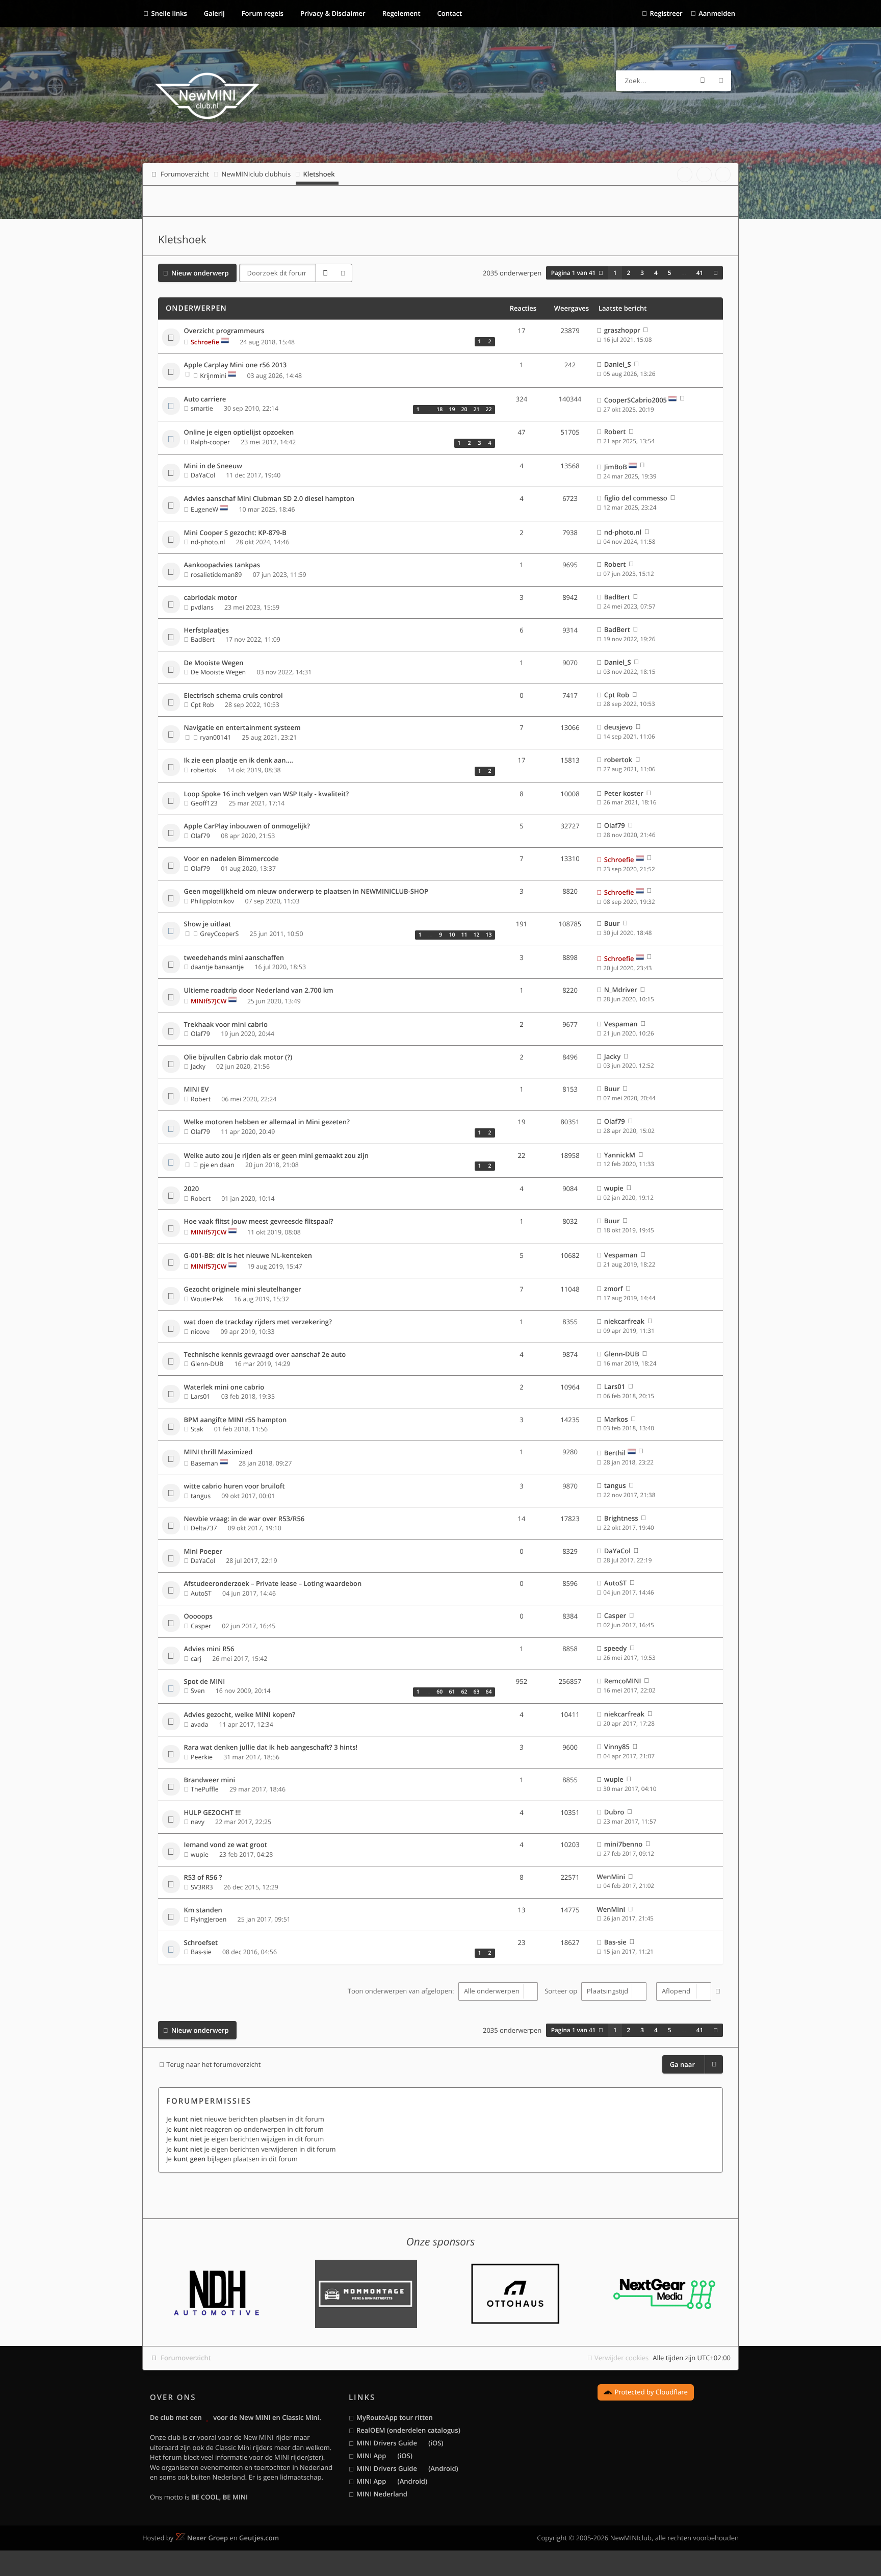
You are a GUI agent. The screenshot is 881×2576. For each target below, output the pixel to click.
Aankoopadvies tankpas (222, 565)
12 (476, 935)
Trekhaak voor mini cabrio (226, 1025)
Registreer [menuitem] (666, 13)
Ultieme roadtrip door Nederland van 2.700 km (259, 991)
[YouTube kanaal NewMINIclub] (704, 174)
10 (452, 935)
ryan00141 (215, 737)
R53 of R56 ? (203, 1878)
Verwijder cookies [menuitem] (621, 2358)
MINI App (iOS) (384, 2456)
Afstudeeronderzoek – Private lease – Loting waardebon (273, 1584)
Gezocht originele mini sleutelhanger (243, 1290)
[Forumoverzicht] (207, 97)
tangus (201, 1496)
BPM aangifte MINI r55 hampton (236, 1420)
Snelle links (169, 13)
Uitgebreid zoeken (721, 81)
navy (198, 1822)
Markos (616, 1419)
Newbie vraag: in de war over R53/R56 (244, 1519)
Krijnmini (213, 376)
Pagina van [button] (574, 273)
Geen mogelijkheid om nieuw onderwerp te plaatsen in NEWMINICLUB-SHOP (306, 892)
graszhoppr (622, 330)
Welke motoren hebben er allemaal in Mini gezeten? (267, 1122)
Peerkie (202, 1757)
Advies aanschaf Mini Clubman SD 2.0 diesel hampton (269, 499)
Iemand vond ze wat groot (226, 1845)
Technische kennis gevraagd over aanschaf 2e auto (265, 1355)
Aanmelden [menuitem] (717, 13)
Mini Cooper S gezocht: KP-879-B (235, 533)
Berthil (615, 1453)
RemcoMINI (623, 1681)
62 (464, 1692)
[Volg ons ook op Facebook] (685, 174)
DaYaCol (203, 475)
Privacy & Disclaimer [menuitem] (332, 13)
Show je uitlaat (208, 924)
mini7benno (623, 1844)
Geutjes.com (259, 2538)
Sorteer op (562, 1991)
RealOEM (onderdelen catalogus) (408, 2430)
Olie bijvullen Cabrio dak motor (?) (238, 1057)
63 (476, 1692)
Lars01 (200, 1396)
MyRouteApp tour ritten (395, 2417)
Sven (198, 1691)
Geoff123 (204, 803)
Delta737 (204, 1528)
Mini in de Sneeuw (213, 466)
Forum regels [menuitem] (262, 13)
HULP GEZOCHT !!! (213, 1813)
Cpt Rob (202, 705)
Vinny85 (617, 1747)
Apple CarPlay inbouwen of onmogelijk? (247, 826)
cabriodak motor (211, 598)
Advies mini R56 (209, 1649)
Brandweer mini (210, 1780)
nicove (200, 1332)
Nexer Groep (208, 2538)
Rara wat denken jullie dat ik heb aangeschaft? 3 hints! (271, 1748)
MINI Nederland (382, 2494)
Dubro (614, 1812)
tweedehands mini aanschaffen (234, 958)
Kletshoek (182, 240)
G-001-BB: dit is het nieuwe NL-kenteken (248, 1256)
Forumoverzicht (186, 2358)
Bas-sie (201, 1952)
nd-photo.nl (208, 542)
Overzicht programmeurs (224, 331)
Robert (615, 432)
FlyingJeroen (209, 1919)
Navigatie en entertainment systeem (242, 728)
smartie (202, 408)
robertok (203, 770)
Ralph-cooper (210, 442)
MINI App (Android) (392, 2481)
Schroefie (205, 342)
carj (196, 1659)
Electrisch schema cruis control (234, 696)
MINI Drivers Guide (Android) (407, 2468)
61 (452, 1692)
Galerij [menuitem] (213, 13)
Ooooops (198, 1617)
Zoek (703, 81)
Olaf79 (200, 836)
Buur (612, 923)
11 (464, 935)
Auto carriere (205, 399)
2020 (192, 1189)
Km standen (203, 1910)
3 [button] (642, 273)
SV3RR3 (202, 1887)
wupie (614, 1188)
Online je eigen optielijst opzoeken (239, 433)
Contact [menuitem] (449, 13)
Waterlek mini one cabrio (224, 1387)
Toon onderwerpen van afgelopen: (402, 1991)
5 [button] (670, 273)
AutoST (201, 1593)
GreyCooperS (219, 934)
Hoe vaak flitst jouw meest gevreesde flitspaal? (259, 1222)
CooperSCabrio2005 (636, 400)
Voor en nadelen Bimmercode (231, 859)
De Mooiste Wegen (214, 663)
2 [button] (629, 273)
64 (488, 1692)
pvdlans (202, 607)
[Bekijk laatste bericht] (646, 330)
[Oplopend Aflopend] (682, 1991)
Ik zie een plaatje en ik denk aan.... (239, 761)
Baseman (204, 1463)
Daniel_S (618, 364)
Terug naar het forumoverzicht (213, 2064)
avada (199, 1724)
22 (488, 410)
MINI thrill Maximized (218, 1452)
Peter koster (624, 793)
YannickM (620, 1155)
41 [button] (700, 273)
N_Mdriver (621, 990)
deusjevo (618, 727)
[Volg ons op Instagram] (723, 174)
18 (439, 410)
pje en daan (217, 1165)
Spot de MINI (205, 1682)
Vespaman (621, 1024)
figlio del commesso (636, 498)
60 (439, 1692)
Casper (201, 1626)
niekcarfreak (624, 1321)
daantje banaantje (217, 967)
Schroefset (201, 1943)
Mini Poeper (203, 1552)
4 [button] (656, 273)
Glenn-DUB (207, 1364)
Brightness (621, 1518)
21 (476, 410)
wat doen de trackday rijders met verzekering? (258, 1322)
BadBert (617, 597)
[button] (716, 273)
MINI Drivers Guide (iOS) (400, 2443)
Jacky (198, 1066)
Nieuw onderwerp (200, 273)
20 (464, 410)
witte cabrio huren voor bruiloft (235, 1486)
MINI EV (197, 1090)
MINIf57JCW (209, 1001)
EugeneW (204, 509)
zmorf (614, 1289)
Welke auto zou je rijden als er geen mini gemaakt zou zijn (276, 1156)
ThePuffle (205, 1789)
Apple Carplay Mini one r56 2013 (236, 365)
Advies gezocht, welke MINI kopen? (240, 1715)
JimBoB (616, 467)
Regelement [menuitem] (400, 13)
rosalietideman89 (216, 575)
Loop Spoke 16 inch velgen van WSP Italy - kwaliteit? (267, 794)
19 (452, 410)
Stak (197, 1429)
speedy (615, 1648)
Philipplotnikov (212, 901)
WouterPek (207, 1299)
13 (488, 935)
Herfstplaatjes (206, 630)
